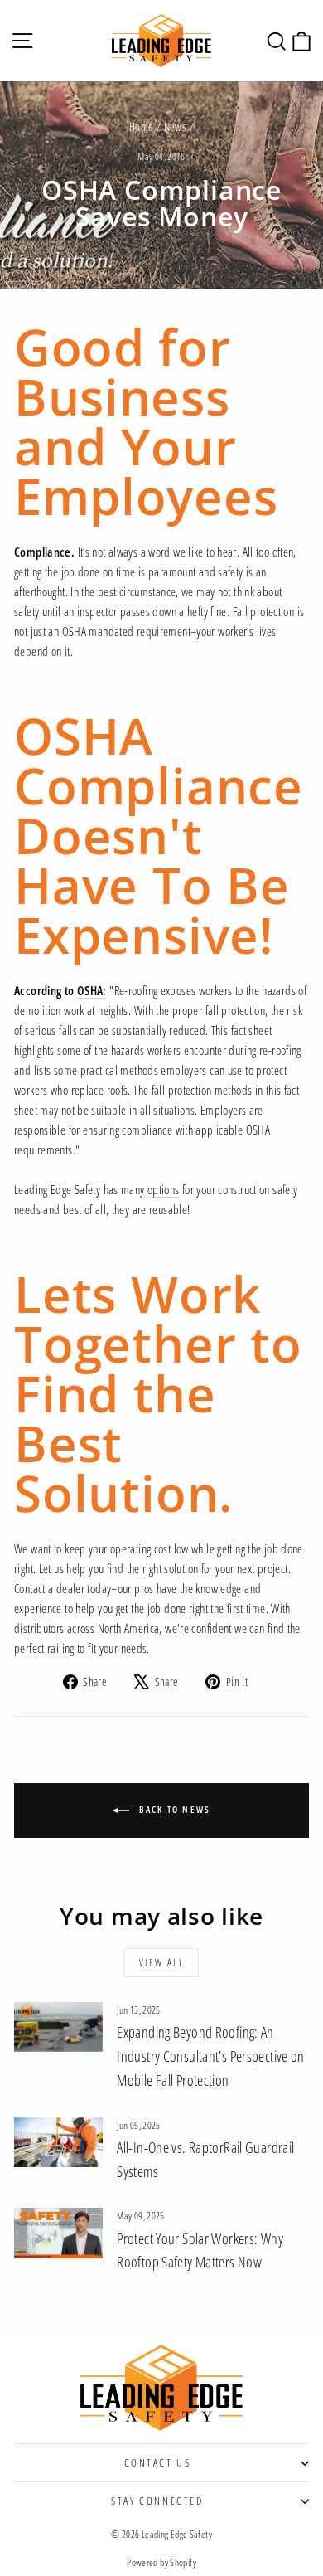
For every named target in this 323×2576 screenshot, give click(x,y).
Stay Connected (157, 2501)
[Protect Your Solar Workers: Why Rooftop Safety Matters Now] (58, 2233)
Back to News (174, 1809)
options (164, 1189)
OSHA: (92, 990)
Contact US (158, 2462)
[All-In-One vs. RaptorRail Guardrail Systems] (58, 2142)
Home (142, 126)
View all (161, 1963)
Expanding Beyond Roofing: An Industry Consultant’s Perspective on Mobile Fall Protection (211, 2056)
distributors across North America (87, 1628)
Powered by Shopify (161, 2562)
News (176, 126)
